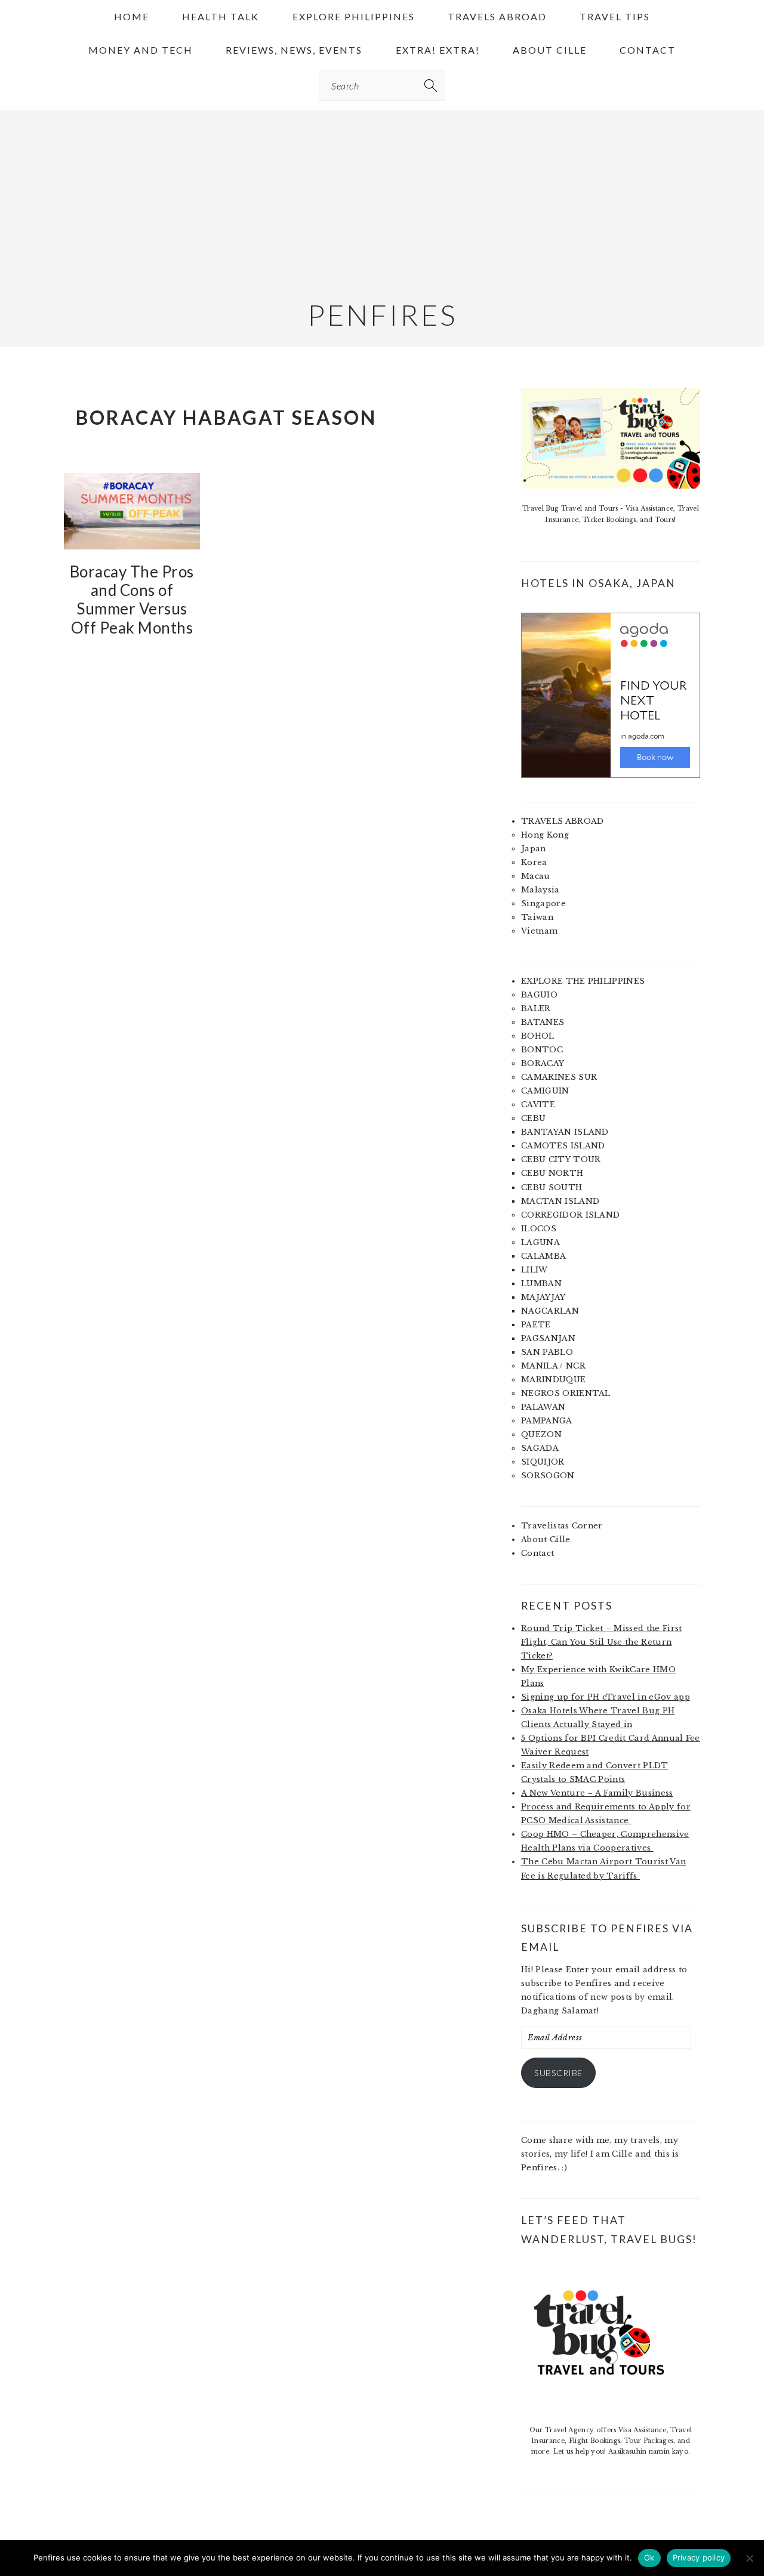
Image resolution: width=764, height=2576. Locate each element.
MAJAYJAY (543, 1297)
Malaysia (540, 890)
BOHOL (538, 1036)
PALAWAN (543, 1407)
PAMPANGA (547, 1421)
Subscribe (558, 2073)
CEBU (533, 1118)
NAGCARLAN (550, 1311)
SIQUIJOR (543, 1462)
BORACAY (543, 1063)
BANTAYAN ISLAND (565, 1132)
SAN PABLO (547, 1352)
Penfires (382, 315)
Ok (649, 2558)
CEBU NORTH (552, 1173)
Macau (536, 876)
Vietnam (539, 931)
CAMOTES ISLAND (563, 1146)
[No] (749, 2558)
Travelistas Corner (562, 1526)
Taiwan (537, 917)
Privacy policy (699, 2558)
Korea (534, 862)
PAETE (536, 1325)
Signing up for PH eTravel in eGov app (606, 1697)
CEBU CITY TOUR (561, 1159)
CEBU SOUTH (552, 1187)
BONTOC (542, 1050)
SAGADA (540, 1448)
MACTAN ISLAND (560, 1201)
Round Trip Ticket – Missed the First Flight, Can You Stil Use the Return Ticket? (602, 1642)
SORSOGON (548, 1476)
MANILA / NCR (553, 1366)
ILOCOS (539, 1229)
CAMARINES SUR (559, 1077)
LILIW (535, 1270)
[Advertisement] (382, 193)
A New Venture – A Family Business (597, 1793)
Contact (537, 1553)
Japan (534, 849)
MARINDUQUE (553, 1380)
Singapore (543, 904)
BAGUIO (539, 995)
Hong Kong (545, 835)
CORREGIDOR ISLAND (570, 1215)
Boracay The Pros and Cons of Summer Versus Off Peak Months (132, 600)
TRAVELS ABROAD (562, 821)
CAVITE (538, 1105)
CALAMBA (543, 1256)
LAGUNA (540, 1242)
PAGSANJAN (548, 1338)
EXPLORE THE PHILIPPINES (583, 981)
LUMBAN (541, 1284)
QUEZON (541, 1434)
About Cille (546, 1539)
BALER (536, 1009)
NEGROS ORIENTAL (566, 1393)
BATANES (543, 1022)
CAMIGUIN (545, 1091)
